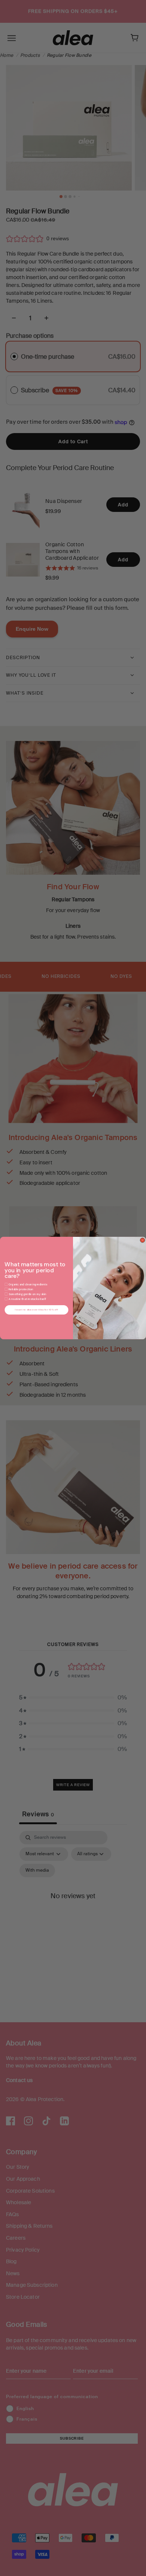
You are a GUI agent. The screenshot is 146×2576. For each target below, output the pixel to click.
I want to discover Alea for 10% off (37, 1310)
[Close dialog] (142, 1240)
